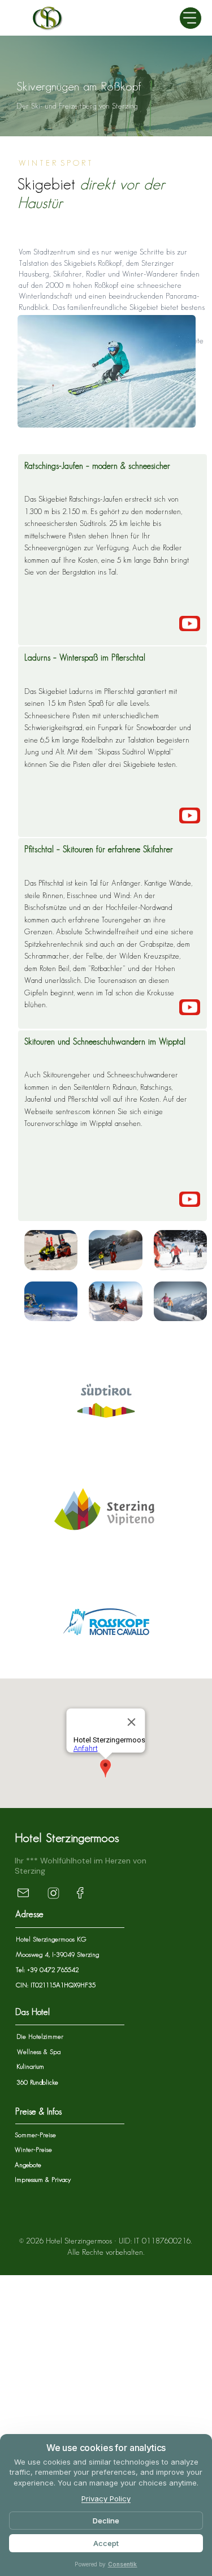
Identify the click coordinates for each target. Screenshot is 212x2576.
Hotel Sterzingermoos (67, 1838)
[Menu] (191, 18)
